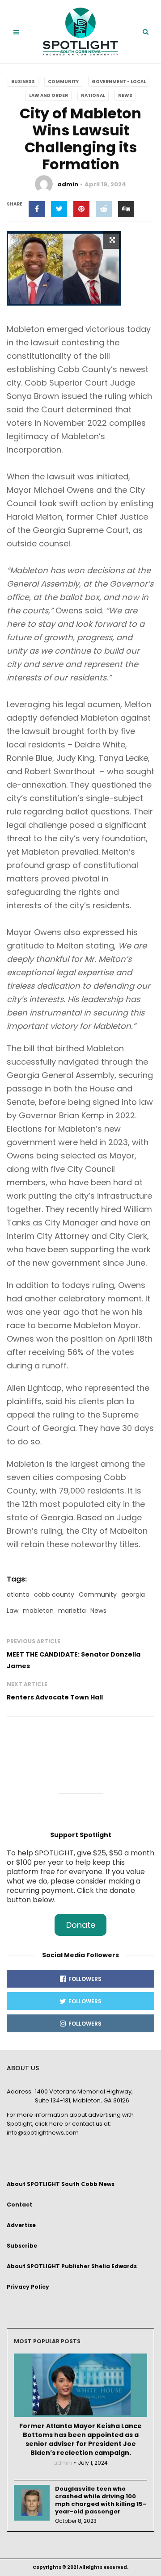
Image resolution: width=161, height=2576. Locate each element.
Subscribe (22, 2246)
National (93, 95)
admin (68, 184)
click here (49, 2124)
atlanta (18, 1594)
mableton (38, 1611)
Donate (81, 1925)
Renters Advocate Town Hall (55, 1697)
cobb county (54, 1594)
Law (13, 1611)
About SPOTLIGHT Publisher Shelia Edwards (72, 2266)
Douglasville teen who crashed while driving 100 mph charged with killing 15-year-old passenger (101, 2500)
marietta (72, 1611)
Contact (19, 2205)
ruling (117, 396)
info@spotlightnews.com (43, 2133)
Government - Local (119, 82)
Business (23, 82)
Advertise (21, 2225)
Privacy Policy (28, 2287)
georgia (133, 1594)
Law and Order (49, 95)
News (125, 95)
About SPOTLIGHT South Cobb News (61, 2184)
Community (63, 82)
